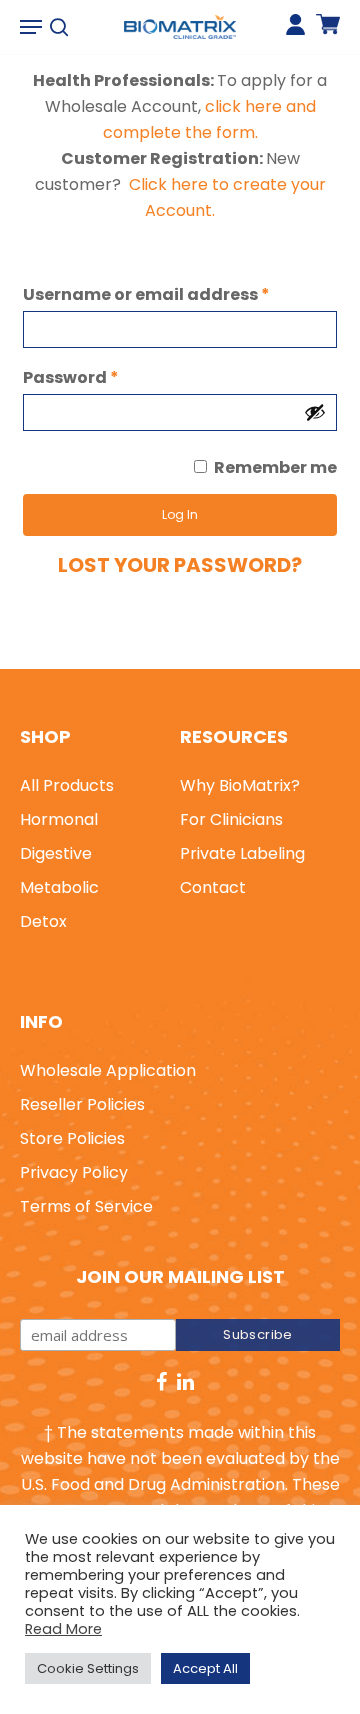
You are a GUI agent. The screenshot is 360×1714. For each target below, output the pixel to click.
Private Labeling (242, 853)
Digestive (56, 853)
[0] (328, 32)
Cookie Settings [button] (88, 1668)
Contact (213, 887)
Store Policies (72, 1138)
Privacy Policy (74, 1172)
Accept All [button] (205, 1668)
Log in (180, 514)
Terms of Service (86, 1206)
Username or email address (146, 294)
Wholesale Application (108, 1070)
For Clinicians (231, 819)
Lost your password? (180, 565)
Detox (43, 921)
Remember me (275, 467)
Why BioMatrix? (240, 785)
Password (71, 377)
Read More (63, 1629)
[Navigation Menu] (31, 27)
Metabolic (59, 887)
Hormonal (59, 819)
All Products (67, 785)
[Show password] (315, 412)
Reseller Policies (82, 1104)
